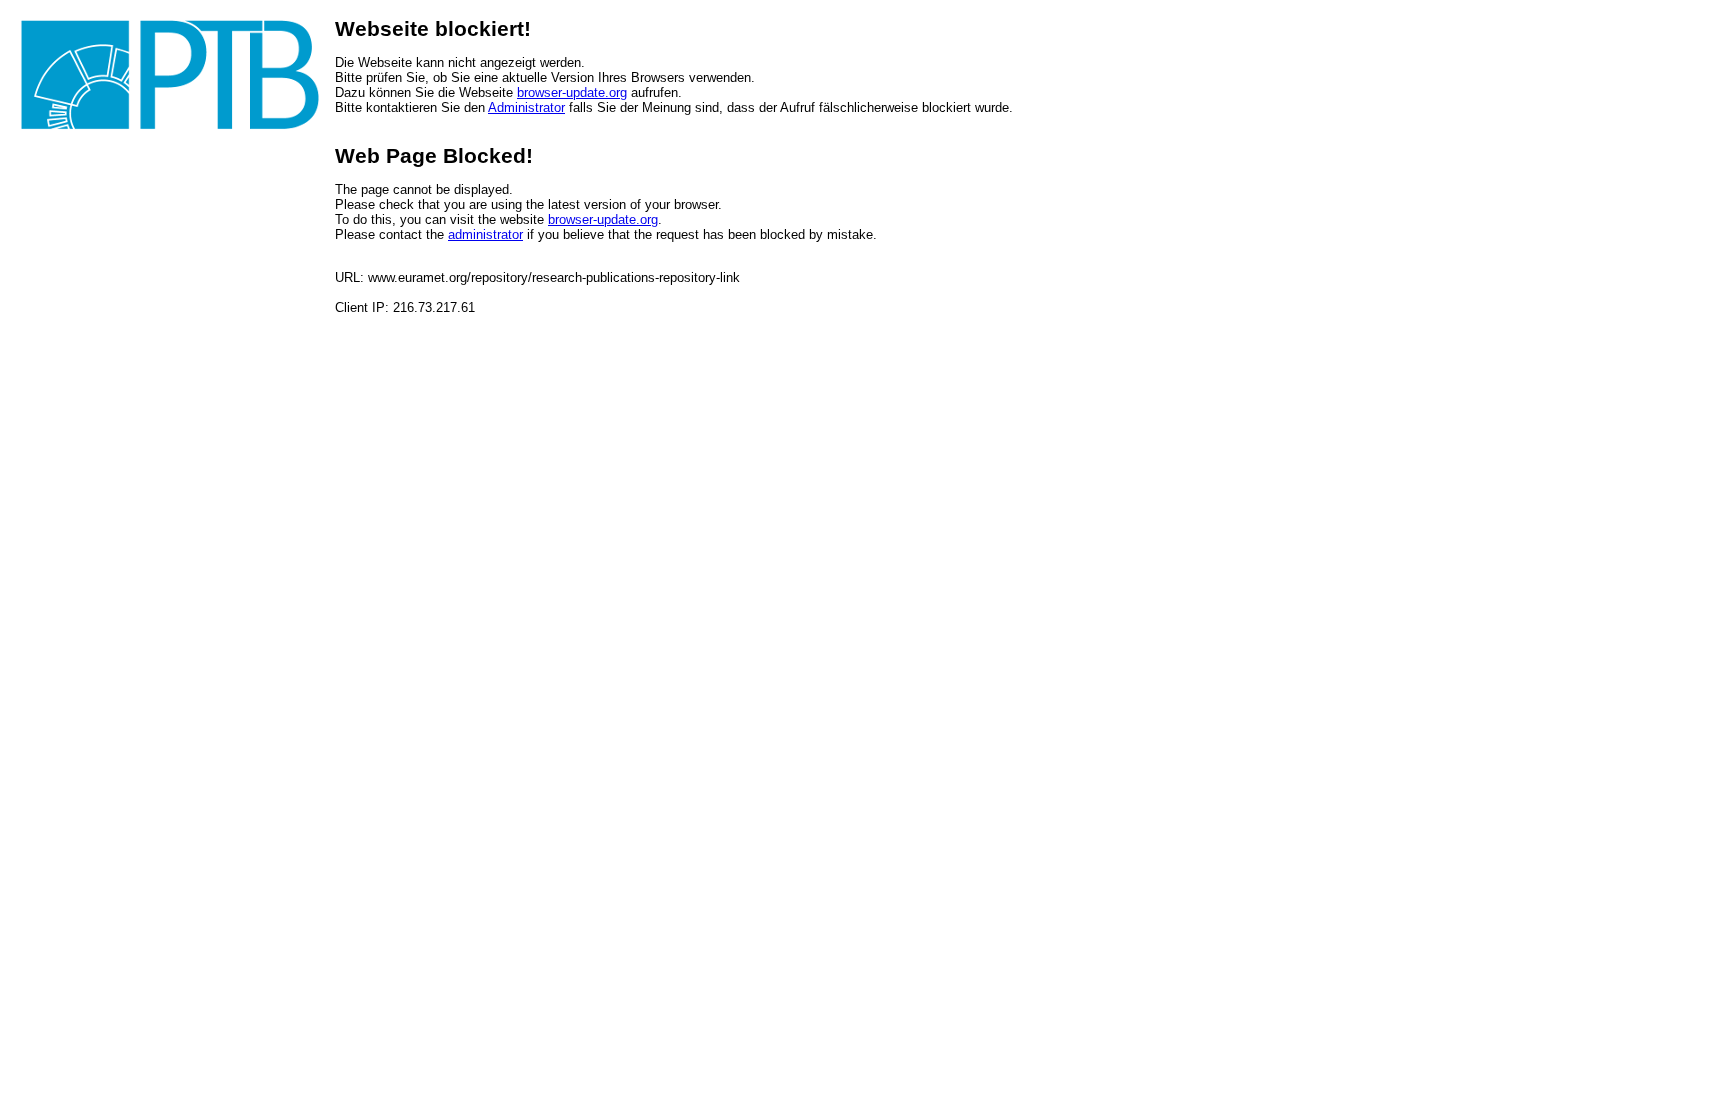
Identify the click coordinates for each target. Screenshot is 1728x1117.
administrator (485, 234)
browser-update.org (572, 92)
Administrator (526, 107)
